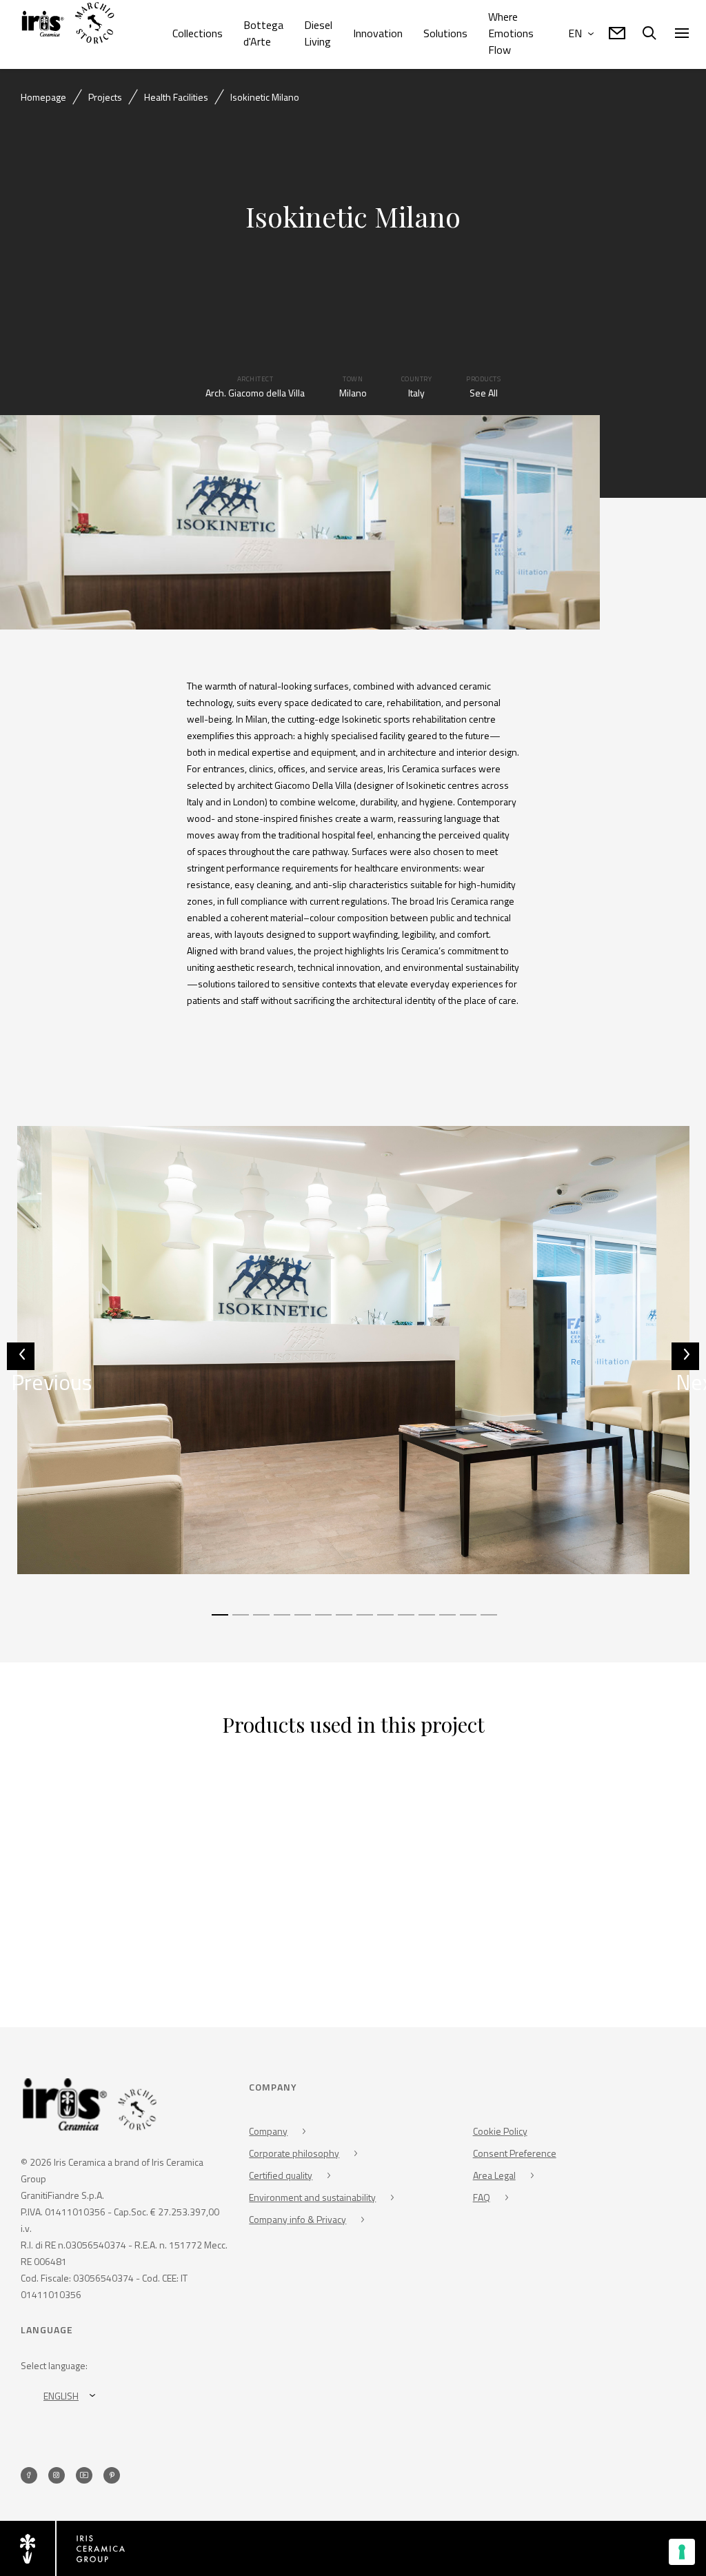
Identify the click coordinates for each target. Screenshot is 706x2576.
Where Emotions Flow (511, 33)
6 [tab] (322, 1621)
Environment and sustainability (312, 2197)
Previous (23, 1368)
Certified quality (281, 2175)
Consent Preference (515, 2153)
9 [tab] (384, 1621)
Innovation (378, 33)
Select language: (54, 2365)
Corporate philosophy (294, 2153)
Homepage (43, 97)
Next (687, 1368)
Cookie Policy (500, 2131)
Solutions (445, 33)
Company (268, 2131)
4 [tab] (281, 1621)
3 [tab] (260, 1621)
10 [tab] (405, 1621)
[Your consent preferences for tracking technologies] (682, 2552)
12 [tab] (446, 1621)
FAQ (482, 2197)
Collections (198, 33)
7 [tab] (343, 1621)
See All (484, 393)
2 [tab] (239, 1621)
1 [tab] (219, 1621)
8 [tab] (363, 1621)
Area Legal (494, 2175)
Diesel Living (318, 33)
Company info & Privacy (297, 2219)
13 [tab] (467, 1621)
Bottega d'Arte (263, 33)
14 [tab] (487, 1621)
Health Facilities (176, 97)
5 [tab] (301, 1621)
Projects (105, 97)
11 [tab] (425, 1621)
